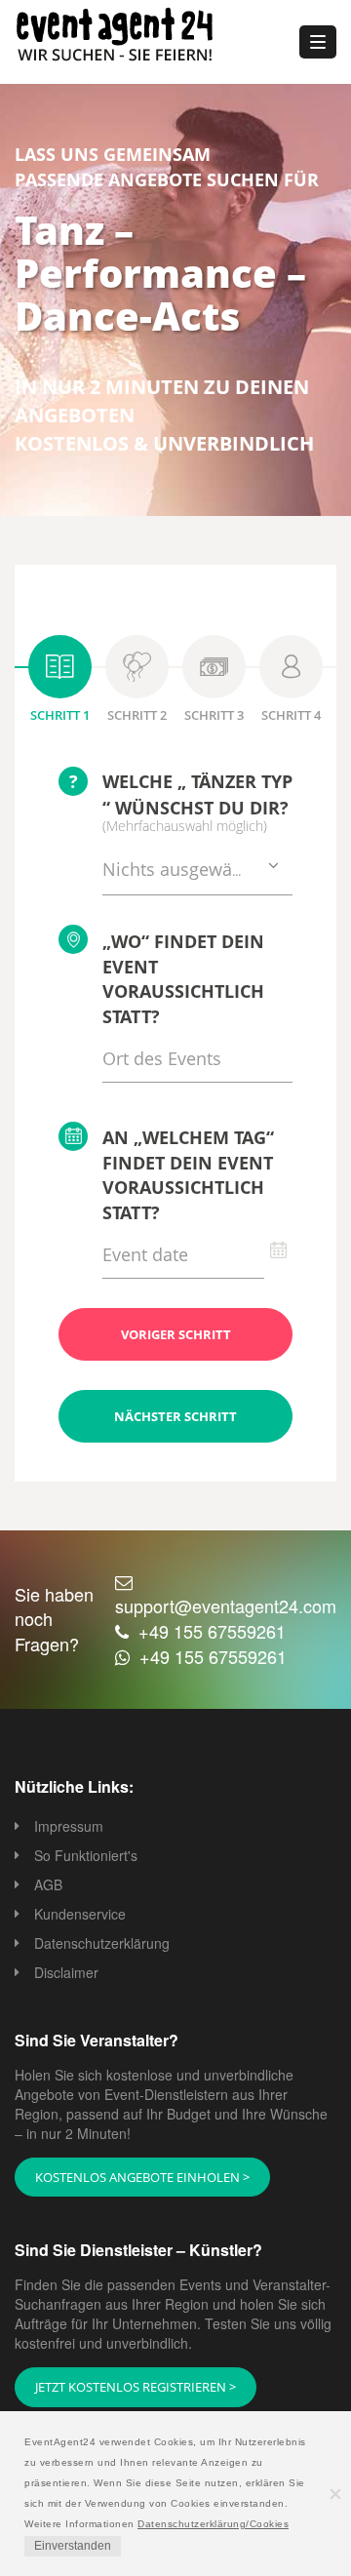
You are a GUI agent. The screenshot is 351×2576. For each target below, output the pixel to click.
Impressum (69, 1826)
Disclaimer (66, 1972)
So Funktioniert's (86, 1855)
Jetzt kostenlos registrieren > (136, 2387)
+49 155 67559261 (212, 1631)
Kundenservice (80, 1914)
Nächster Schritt (175, 1416)
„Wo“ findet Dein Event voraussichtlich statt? (183, 979)
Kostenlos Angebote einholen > (142, 2177)
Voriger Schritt (176, 1334)
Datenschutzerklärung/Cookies (213, 2524)
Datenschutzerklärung (102, 1943)
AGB (48, 1884)
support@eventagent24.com (226, 1605)
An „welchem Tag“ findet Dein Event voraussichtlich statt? (188, 1175)
